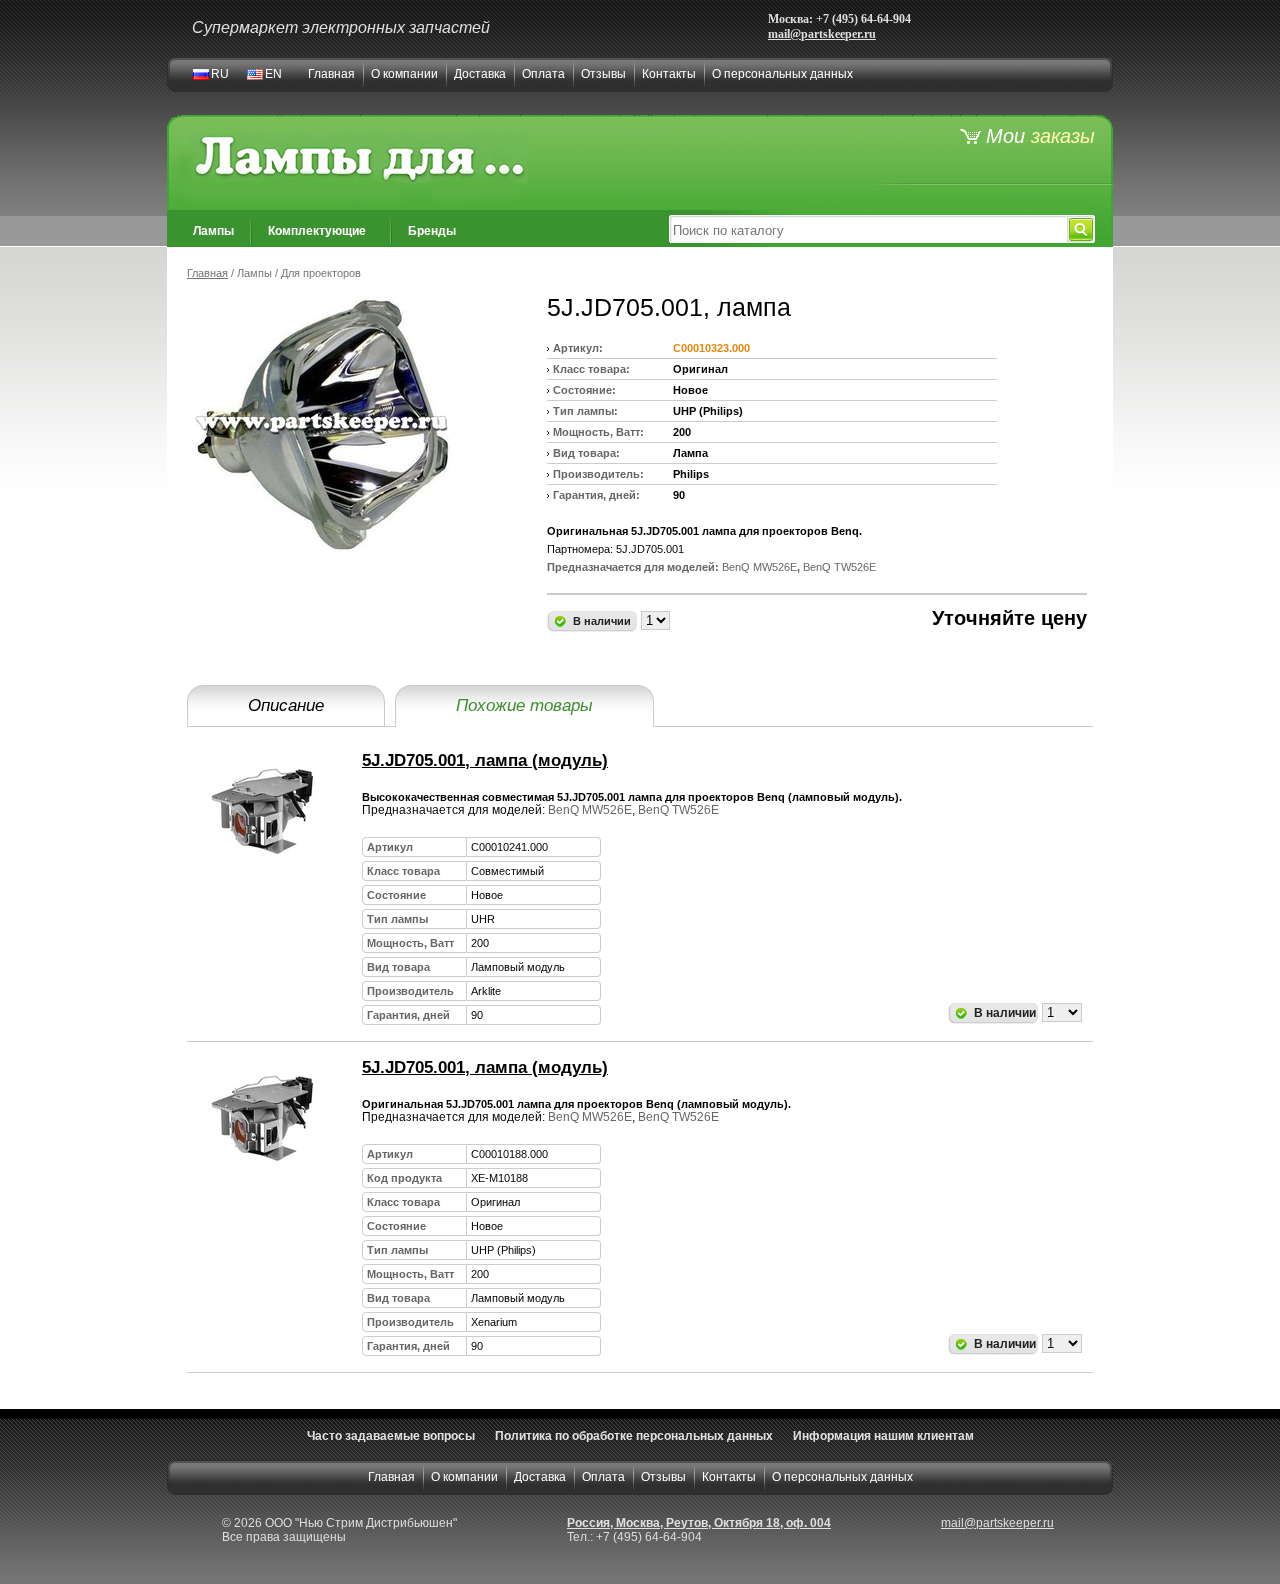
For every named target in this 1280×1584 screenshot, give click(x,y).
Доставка (480, 74)
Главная (331, 74)
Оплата (543, 74)
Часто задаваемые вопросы (391, 1436)
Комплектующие (317, 231)
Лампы (213, 231)
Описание (286, 705)
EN (273, 74)
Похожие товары (524, 705)
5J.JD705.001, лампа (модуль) (485, 760)
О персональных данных (782, 74)
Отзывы (603, 74)
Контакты (669, 74)
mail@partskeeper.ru (822, 34)
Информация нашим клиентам (883, 1436)
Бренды (432, 231)
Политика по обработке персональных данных (634, 1436)
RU (220, 74)
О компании (404, 74)
